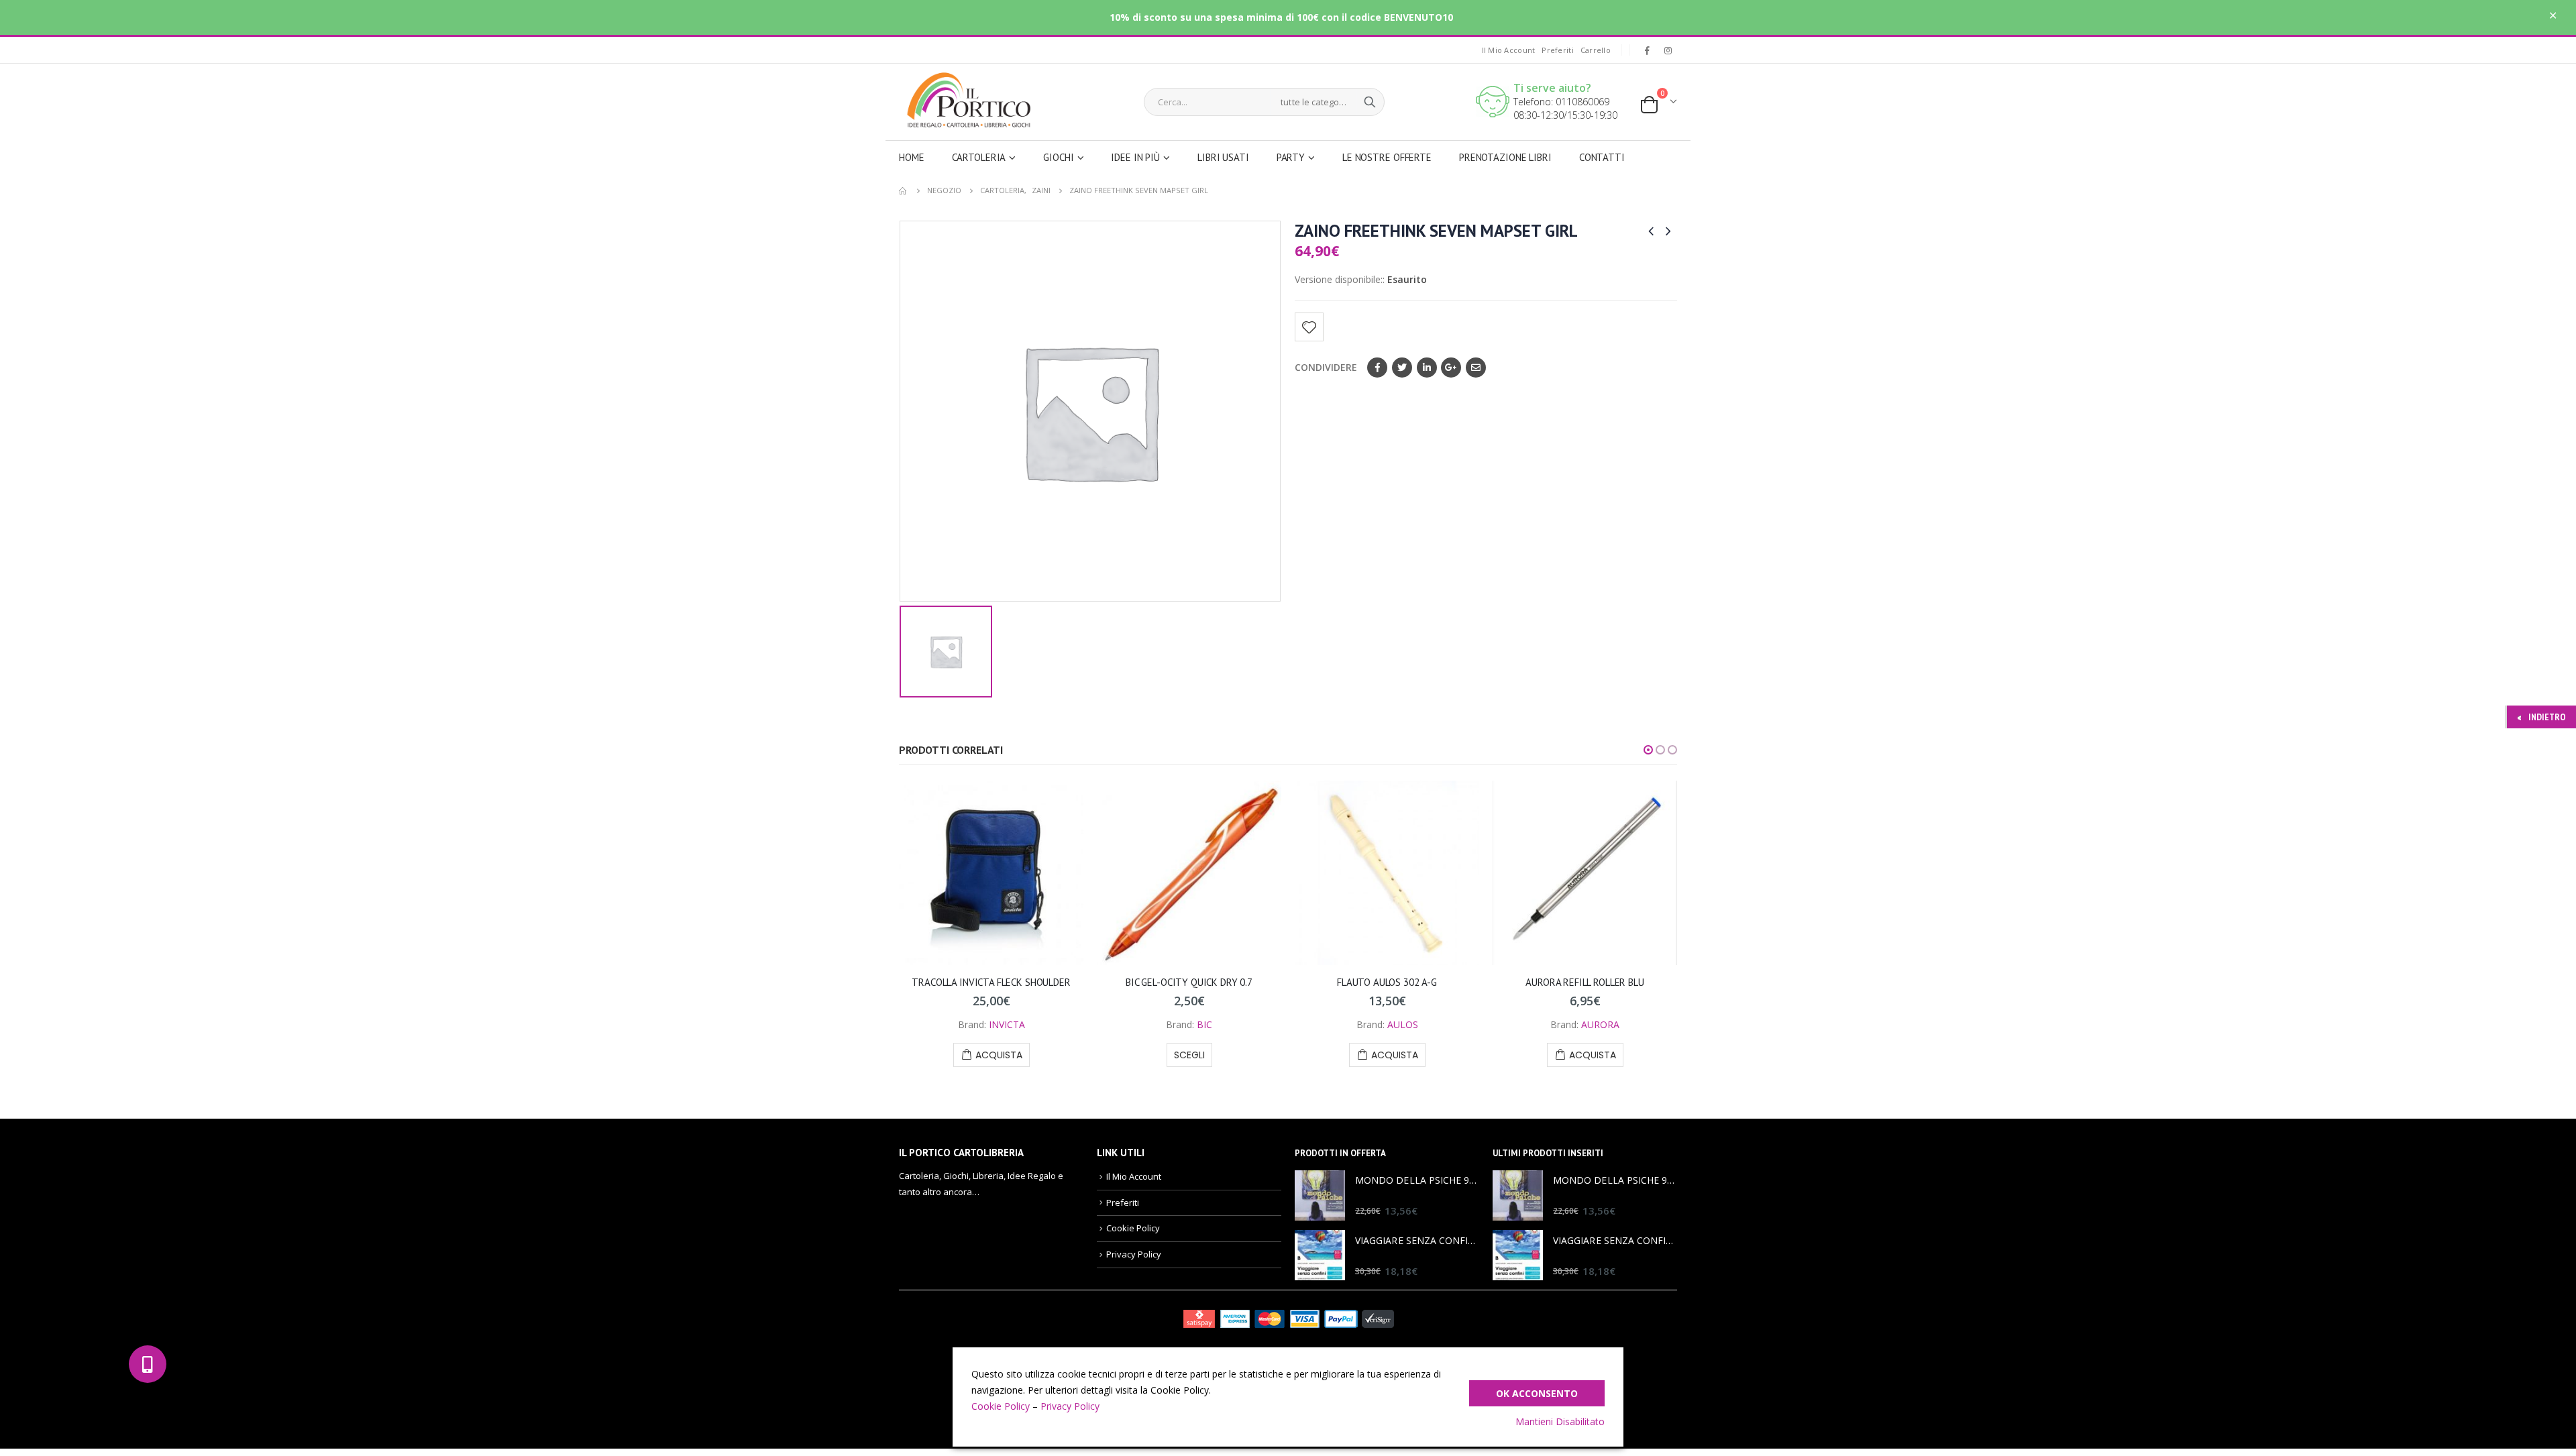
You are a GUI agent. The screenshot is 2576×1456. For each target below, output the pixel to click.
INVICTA (1007, 1024)
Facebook (1377, 368)
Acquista (999, 1055)
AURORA (1600, 1024)
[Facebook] (1647, 50)
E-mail (1476, 368)
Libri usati (1223, 157)
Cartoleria (979, 157)
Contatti (1602, 157)
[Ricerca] (1370, 102)
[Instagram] (1668, 50)
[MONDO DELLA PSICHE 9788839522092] (1320, 1195)
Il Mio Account (1509, 50)
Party (1291, 157)
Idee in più (1135, 157)
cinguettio (1402, 368)
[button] (1648, 750)
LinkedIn (1427, 368)
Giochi (1058, 157)
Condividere (1326, 367)
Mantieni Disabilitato (1560, 1421)
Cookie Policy (1133, 1228)
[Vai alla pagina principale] (904, 190)
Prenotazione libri (1505, 157)
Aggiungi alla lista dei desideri (1309, 327)
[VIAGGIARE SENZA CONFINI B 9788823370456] (1320, 1255)
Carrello (1596, 50)
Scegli (1189, 1055)
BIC (1204, 1024)
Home (912, 157)
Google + (1451, 368)
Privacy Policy (1134, 1254)
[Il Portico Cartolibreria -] (964, 100)
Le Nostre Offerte (1387, 157)
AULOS (1403, 1024)
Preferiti (1557, 50)
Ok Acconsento (1537, 1393)
